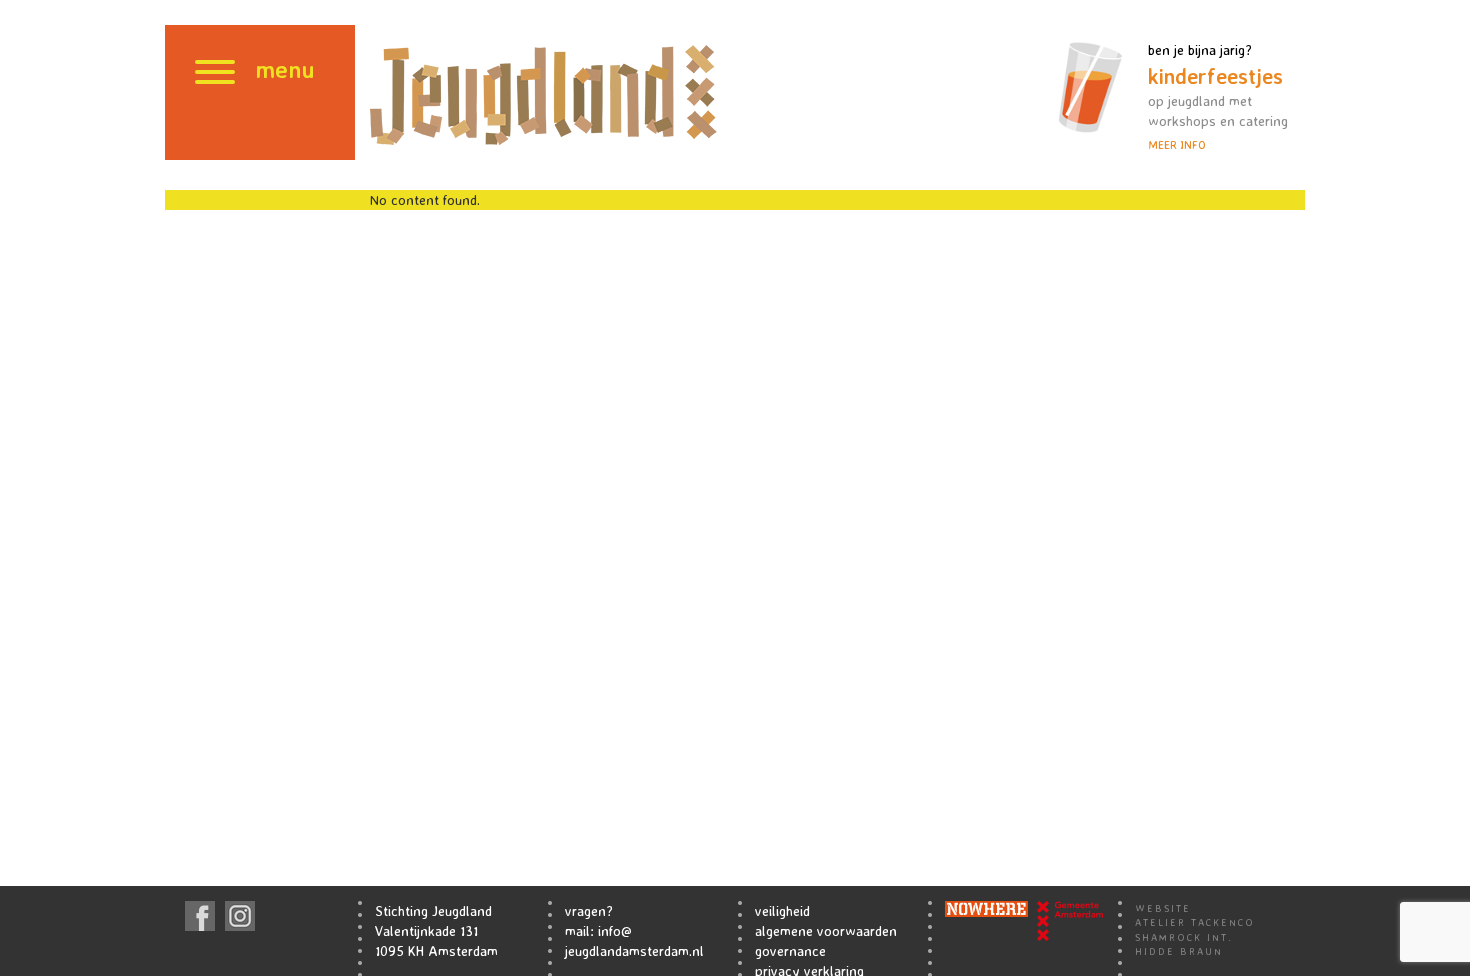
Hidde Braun (1179, 951)
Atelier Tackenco (1195, 922)
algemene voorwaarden (826, 930)
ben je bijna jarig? (1218, 96)
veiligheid (782, 910)
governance (790, 950)
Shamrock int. (1184, 937)
